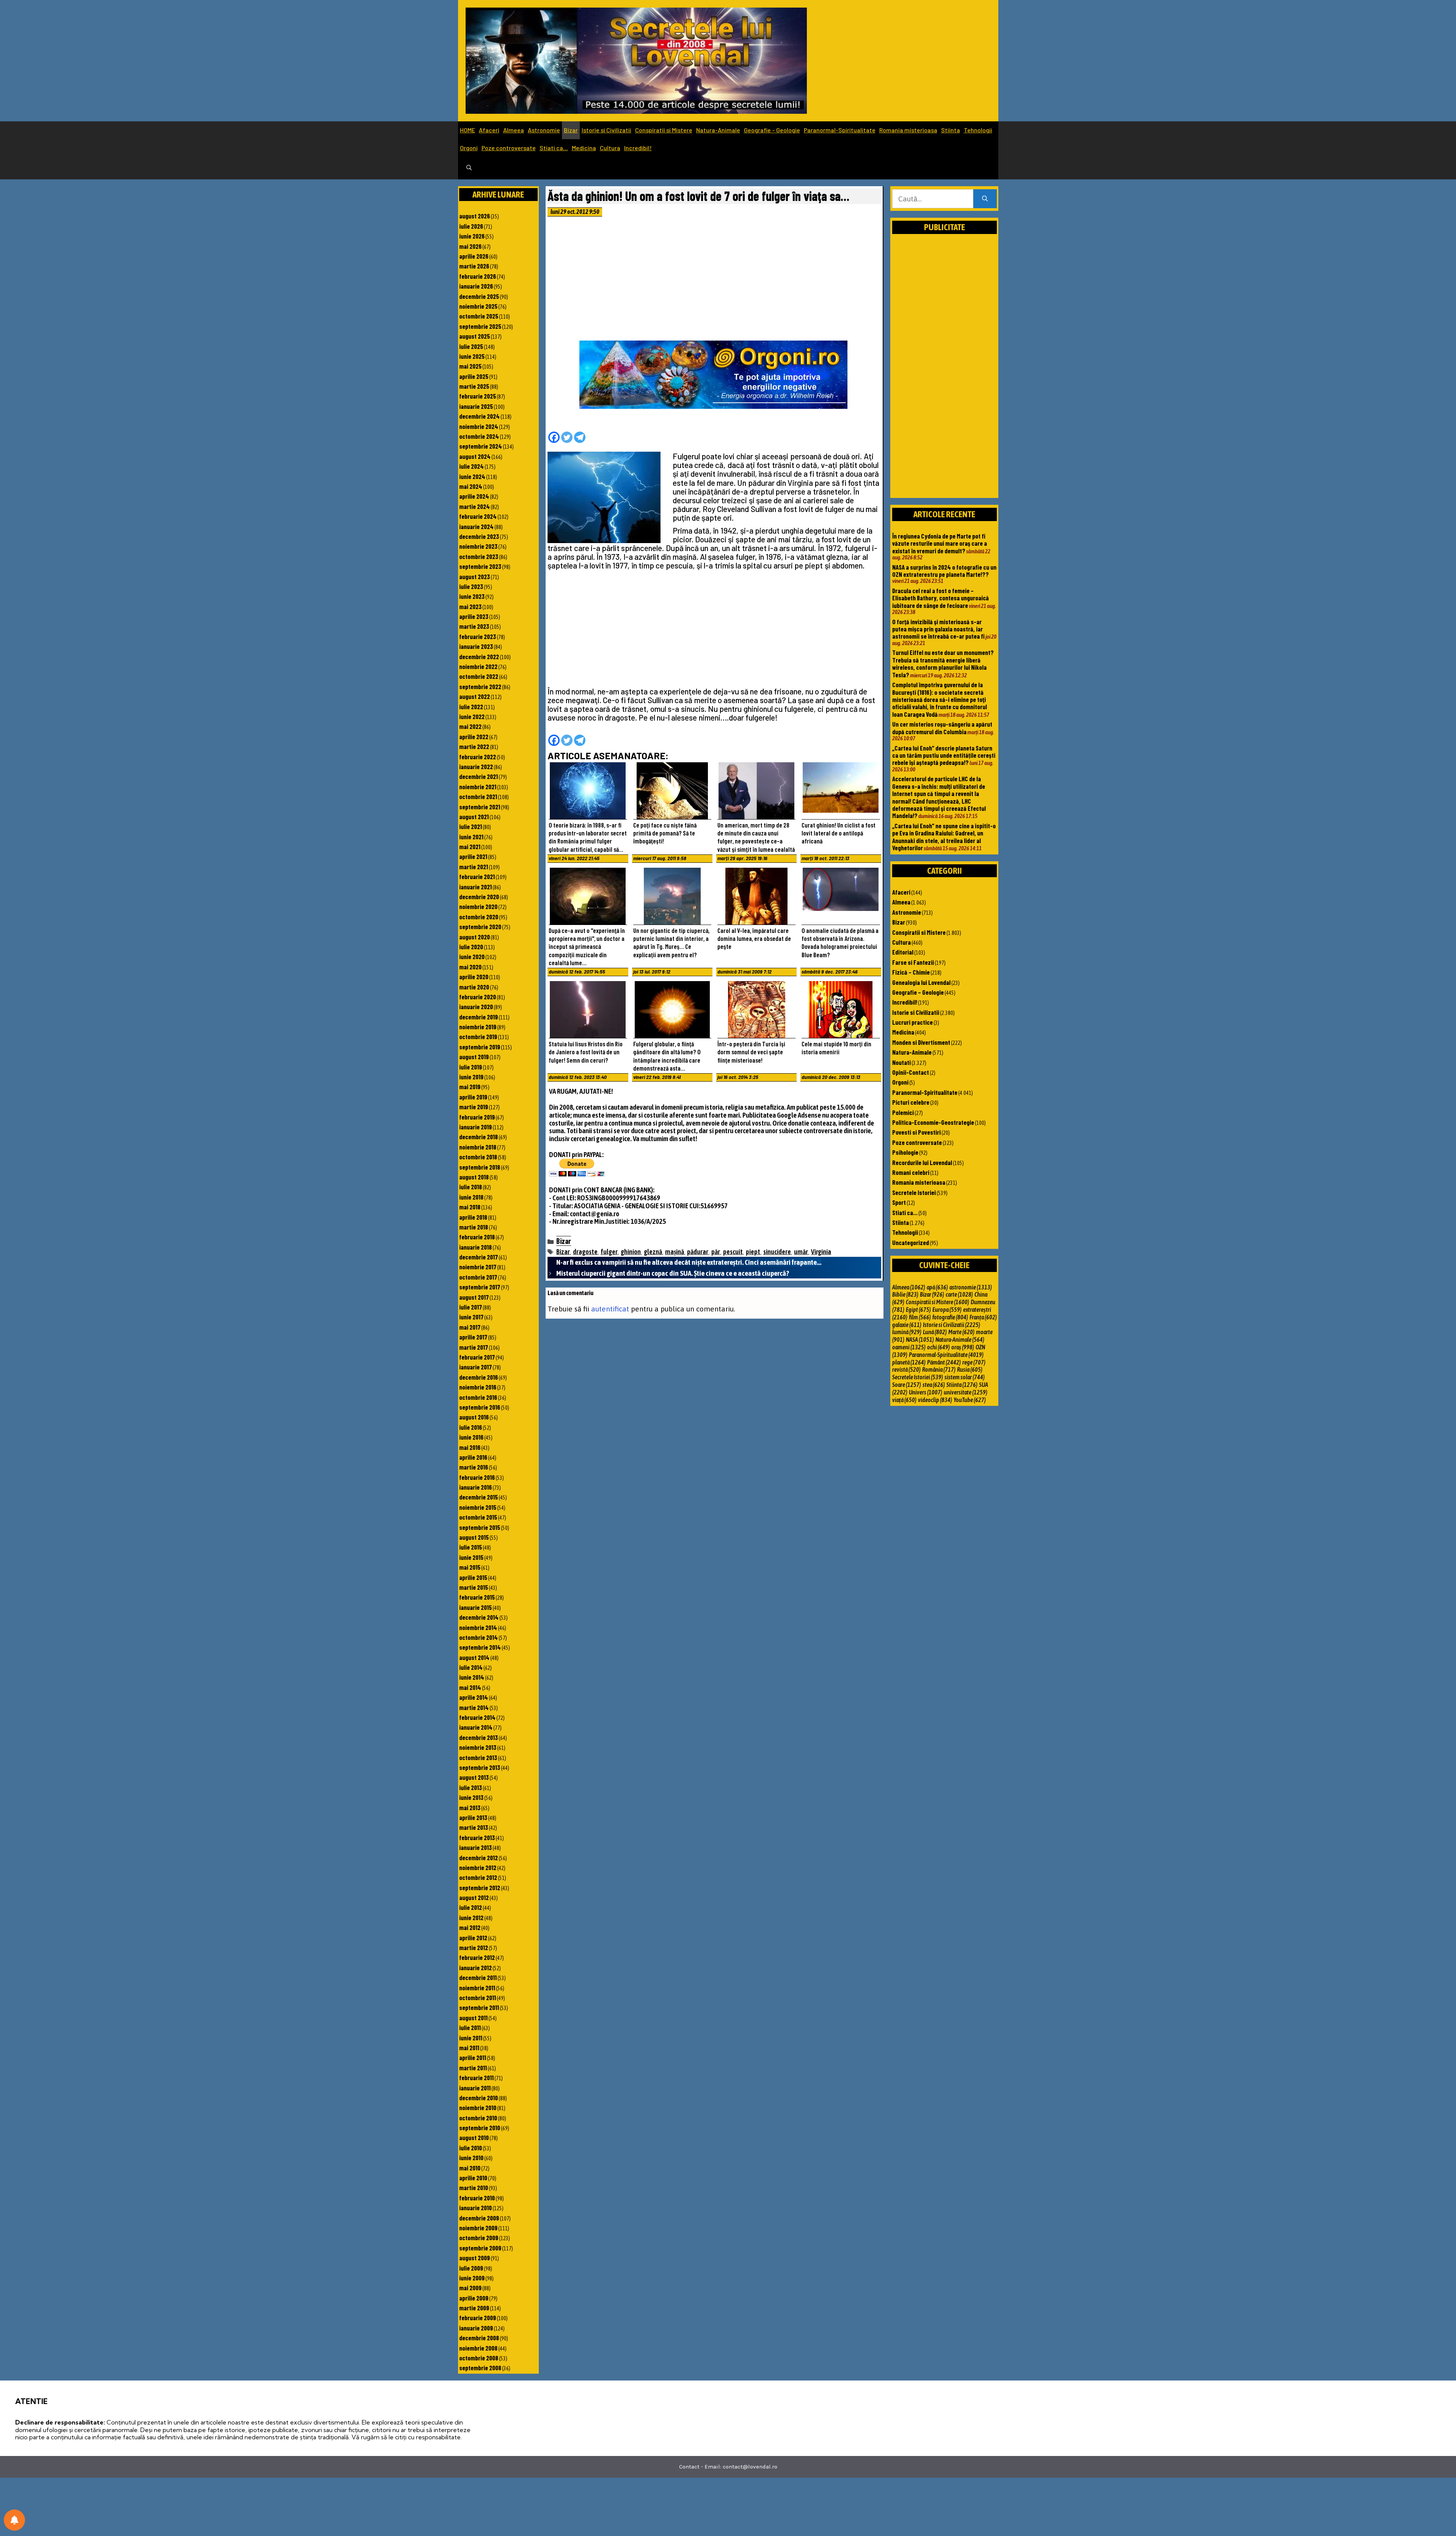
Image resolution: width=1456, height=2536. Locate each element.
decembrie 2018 (479, 1137)
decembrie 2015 (479, 1497)
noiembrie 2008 (478, 2348)
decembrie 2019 (479, 1017)
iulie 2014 (471, 1667)
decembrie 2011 (478, 1977)
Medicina (584, 148)
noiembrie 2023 (478, 546)
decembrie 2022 (479, 656)
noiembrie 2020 (478, 906)
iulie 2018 (471, 1187)
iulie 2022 (471, 707)
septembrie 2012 (480, 1887)
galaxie (907, 1325)
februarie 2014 (477, 1717)
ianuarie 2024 (476, 526)
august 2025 (475, 336)
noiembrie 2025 (478, 306)
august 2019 (474, 1057)
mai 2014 (470, 1687)
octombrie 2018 (478, 1157)
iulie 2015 (471, 1547)
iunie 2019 (471, 1077)
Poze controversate (509, 148)
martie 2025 (474, 386)
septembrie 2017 (480, 1287)
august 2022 (475, 696)
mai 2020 (470, 967)
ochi (938, 1347)
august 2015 (474, 1537)
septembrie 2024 (481, 446)
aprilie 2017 (473, 1337)
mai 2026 (470, 246)
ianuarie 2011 (475, 2088)
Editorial (903, 952)
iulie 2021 (471, 826)
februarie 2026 (478, 276)
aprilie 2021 (473, 856)
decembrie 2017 (479, 1257)
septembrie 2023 (480, 566)
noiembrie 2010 (478, 2107)
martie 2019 (474, 1107)
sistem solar (965, 1377)
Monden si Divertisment (921, 1042)
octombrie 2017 (478, 1277)
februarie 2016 (477, 1477)
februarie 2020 (478, 997)
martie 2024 (475, 506)
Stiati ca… (554, 148)
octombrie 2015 (478, 1517)
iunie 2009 (472, 2278)
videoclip (935, 1400)
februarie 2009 (478, 2318)
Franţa (983, 1317)
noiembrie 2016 (478, 1387)
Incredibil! (638, 148)
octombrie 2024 (479, 436)
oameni (909, 1347)
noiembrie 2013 (478, 1747)
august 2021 (474, 817)
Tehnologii (978, 130)
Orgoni (469, 148)
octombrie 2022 (479, 676)
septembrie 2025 (480, 326)
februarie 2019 (477, 1117)
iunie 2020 (472, 956)
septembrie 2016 (480, 1407)
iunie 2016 (471, 1437)
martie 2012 (474, 1947)
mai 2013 (470, 1807)
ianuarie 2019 (475, 1127)
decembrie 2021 (479, 776)
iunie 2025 (472, 356)
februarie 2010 (477, 2198)
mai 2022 (470, 726)
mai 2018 (470, 1207)
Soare (907, 1385)
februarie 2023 (478, 636)
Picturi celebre (911, 1102)
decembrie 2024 (479, 416)
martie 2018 (474, 1227)
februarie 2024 (478, 516)
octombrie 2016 (478, 1397)
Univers (926, 1392)
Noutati (901, 1062)
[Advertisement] (714, 281)
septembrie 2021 (480, 807)
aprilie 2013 (473, 1817)
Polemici (903, 1112)
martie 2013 (474, 1827)
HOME (468, 130)
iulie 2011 (470, 2027)
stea (934, 1385)
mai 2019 (470, 1087)
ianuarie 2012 (475, 1968)
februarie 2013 (477, 1837)
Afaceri (489, 130)
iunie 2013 (471, 1797)
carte (959, 1294)
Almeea (514, 130)
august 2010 (474, 2137)
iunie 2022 (472, 716)
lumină (907, 1332)
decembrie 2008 (479, 2338)
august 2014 (474, 1657)
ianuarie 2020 (476, 1007)
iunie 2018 (471, 1197)
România (939, 1369)
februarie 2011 (476, 2077)
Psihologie (905, 1152)
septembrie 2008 (480, 2368)
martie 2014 (474, 1707)
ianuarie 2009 (476, 2328)
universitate (966, 1392)
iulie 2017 (471, 1307)
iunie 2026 (472, 236)
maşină (675, 1252)
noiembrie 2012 (478, 1867)
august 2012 (474, 1897)
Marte (961, 1332)
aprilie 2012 (473, 1938)
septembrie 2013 (480, 1767)
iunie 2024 (472, 476)
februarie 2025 (478, 396)
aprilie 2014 (474, 1697)
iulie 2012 (471, 1907)
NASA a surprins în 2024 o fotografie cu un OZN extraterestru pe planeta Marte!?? (944, 571)
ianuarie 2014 (476, 1727)
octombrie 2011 (478, 1997)
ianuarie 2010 (475, 2208)
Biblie (905, 1294)
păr (716, 1252)
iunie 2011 (471, 2038)
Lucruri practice (912, 1022)
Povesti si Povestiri (916, 1132)
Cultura (610, 148)
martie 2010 (474, 2187)
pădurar (698, 1252)
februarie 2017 (477, 1357)
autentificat (610, 1309)
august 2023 (475, 576)
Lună (935, 1332)
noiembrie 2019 (478, 1027)
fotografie (950, 1317)
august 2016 (474, 1417)
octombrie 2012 (478, 1877)
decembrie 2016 (479, 1377)
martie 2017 (474, 1347)
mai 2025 (470, 366)
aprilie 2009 (474, 2298)
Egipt (918, 1310)
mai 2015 (470, 1567)
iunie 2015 (471, 1557)
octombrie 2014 (479, 1637)
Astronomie (544, 130)
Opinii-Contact (911, 1072)
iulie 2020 (471, 947)
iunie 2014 (472, 1677)
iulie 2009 (471, 2268)
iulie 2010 (471, 2148)
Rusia (970, 1369)
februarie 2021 (477, 876)
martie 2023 (474, 626)
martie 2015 (474, 1587)
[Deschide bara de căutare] (469, 168)
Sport (899, 1202)
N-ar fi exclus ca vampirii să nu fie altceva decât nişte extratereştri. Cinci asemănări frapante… (689, 1262)
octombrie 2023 (479, 556)
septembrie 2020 (480, 926)
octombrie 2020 (479, 917)
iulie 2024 (471, 466)
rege (974, 1362)
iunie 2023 (472, 596)
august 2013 (474, 1777)
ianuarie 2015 (475, 1607)
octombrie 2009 (479, 2238)
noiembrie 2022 (478, 666)
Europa (947, 1310)
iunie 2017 (471, 1317)
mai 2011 (469, 2048)
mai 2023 (470, 606)
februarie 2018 (477, 1237)
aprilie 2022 (474, 736)
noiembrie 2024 (479, 426)
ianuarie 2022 (476, 766)
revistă (906, 1369)
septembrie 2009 (480, 2248)
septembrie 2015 (480, 1527)
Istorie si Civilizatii (606, 130)
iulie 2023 (471, 586)
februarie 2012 (477, 1957)
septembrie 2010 (480, 2128)
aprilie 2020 (474, 977)
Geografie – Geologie (772, 130)
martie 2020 (474, 987)
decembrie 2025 (479, 296)
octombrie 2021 (478, 796)
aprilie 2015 (473, 1577)
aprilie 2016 (473, 1457)
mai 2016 (470, 1447)
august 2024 (475, 456)
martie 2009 (474, 2308)
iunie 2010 (471, 2158)
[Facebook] (554, 437)
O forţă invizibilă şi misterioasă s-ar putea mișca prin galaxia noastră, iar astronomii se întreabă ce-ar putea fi (938, 629)
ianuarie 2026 (476, 286)
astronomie (971, 1287)
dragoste (585, 1252)
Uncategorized (911, 1242)
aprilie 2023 (474, 616)
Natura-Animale (718, 130)
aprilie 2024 (474, 496)
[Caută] (985, 199)
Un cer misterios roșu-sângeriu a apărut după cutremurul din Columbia (942, 728)
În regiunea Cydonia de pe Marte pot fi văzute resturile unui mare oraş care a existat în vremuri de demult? (940, 543)
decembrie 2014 (479, 1617)
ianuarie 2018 (475, 1247)
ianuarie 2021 (475, 887)
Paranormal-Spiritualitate (840, 130)
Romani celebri (911, 1172)
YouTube (970, 1400)
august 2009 (475, 2258)
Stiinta (951, 130)
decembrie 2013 (479, 1737)
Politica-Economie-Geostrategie (933, 1122)
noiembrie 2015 (478, 1507)
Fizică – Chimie (911, 972)
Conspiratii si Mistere (664, 130)
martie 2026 (474, 266)
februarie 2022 (478, 757)
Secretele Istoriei (914, 1192)
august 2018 (474, 1177)
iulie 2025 (471, 346)
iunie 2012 (471, 1917)
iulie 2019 (471, 1067)
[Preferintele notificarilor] (14, 2520)
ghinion (631, 1252)
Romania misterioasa (908, 130)
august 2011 (473, 2018)
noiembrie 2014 (478, 1627)
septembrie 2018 (480, 1167)
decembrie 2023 (479, 536)
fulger (609, 1252)
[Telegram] (580, 437)
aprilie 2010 (473, 2178)
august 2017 (474, 1297)
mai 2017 (470, 1327)
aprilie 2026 (474, 256)
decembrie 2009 (479, 2218)
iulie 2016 (471, 1427)
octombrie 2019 (478, 1036)
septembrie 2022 (480, 686)
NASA (920, 1339)
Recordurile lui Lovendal (922, 1162)
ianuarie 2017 (475, 1367)
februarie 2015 (477, 1597)
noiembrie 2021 (478, 787)
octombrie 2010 (478, 2118)
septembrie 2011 (479, 2007)
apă (937, 1287)
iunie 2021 (471, 837)
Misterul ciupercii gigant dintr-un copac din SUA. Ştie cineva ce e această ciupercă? (673, 1273)
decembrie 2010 (479, 2098)
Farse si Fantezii (913, 962)
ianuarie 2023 (476, 646)
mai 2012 (470, 1927)
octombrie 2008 (479, 2358)
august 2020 (475, 937)
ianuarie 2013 (475, 1847)
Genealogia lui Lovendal (921, 982)
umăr (801, 1252)
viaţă (904, 1400)
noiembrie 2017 (478, 1267)
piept (753, 1252)
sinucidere (777, 1252)
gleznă (653, 1252)
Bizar (571, 130)
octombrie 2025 (479, 316)
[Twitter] (567, 437)
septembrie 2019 (480, 1047)
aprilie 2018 (473, 1217)
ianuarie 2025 (476, 406)
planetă (909, 1362)
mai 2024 (471, 486)
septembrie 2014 (480, 1647)
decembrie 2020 (479, 897)
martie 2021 (474, 867)
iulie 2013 (471, 1787)
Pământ (944, 1362)
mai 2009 (470, 2288)
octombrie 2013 (478, 1757)
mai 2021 (470, 846)
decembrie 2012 (479, 1858)
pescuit (733, 1252)
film (920, 1317)
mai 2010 (470, 2168)
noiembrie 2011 (477, 1988)
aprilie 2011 (473, 2057)
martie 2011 (473, 2068)
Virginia (821, 1252)
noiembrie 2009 (478, 2228)
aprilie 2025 (474, 376)
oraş (963, 1347)
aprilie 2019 (473, 1097)
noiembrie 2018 (478, 1147)
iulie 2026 (471, 226)
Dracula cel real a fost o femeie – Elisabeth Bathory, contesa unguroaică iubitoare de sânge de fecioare (941, 598)
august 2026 (475, 216)
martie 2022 (474, 746)
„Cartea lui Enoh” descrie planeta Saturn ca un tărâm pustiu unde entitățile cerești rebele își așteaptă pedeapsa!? (944, 755)
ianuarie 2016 (475, 1487)
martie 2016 (474, 1467)
